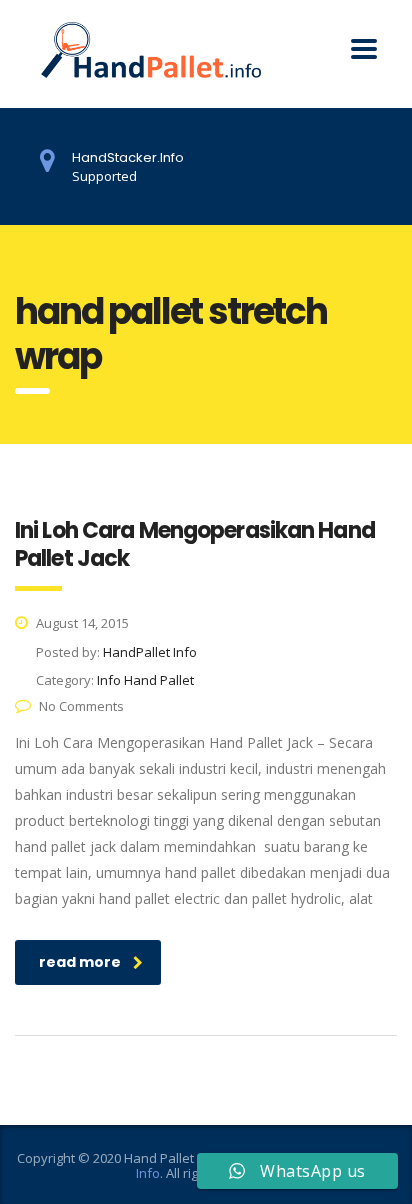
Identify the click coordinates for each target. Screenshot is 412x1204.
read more (80, 962)
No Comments (81, 706)
